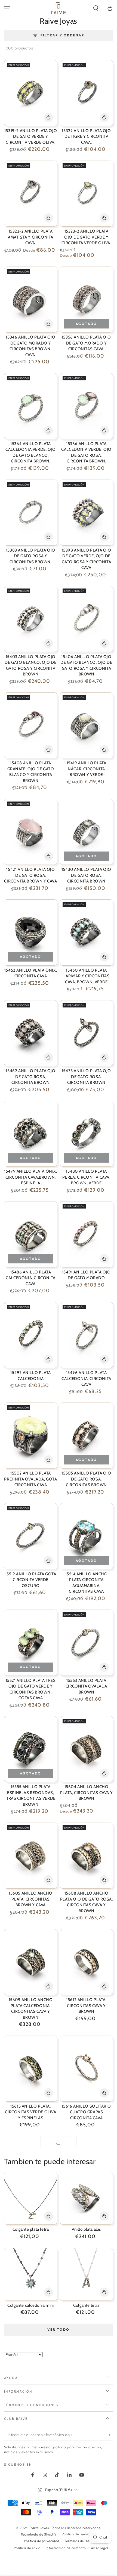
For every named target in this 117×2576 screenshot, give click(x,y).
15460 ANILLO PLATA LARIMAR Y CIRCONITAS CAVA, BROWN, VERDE (87, 976)
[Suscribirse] (110, 2435)
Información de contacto (66, 2548)
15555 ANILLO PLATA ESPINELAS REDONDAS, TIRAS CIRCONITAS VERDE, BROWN (31, 1796)
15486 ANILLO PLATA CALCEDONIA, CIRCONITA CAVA (31, 1278)
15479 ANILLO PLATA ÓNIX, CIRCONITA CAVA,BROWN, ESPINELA (30, 1177)
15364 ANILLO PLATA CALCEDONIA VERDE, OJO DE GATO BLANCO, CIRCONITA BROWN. (31, 453)
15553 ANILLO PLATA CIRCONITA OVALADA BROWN (86, 1686)
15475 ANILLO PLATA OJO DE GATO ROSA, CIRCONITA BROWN (86, 1077)
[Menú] (7, 8)
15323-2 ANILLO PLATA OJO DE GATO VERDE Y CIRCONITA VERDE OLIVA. (86, 237)
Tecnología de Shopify (39, 2534)
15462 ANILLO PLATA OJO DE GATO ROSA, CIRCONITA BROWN (30, 1077)
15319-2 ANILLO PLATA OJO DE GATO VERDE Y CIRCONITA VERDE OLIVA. (31, 137)
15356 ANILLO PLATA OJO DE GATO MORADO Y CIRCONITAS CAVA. (86, 343)
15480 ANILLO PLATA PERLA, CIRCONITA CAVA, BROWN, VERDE (86, 1177)
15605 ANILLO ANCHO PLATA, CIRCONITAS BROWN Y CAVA (31, 1899)
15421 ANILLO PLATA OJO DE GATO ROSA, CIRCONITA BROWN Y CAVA (30, 875)
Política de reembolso (79, 2534)
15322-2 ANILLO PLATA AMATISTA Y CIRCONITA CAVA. (31, 237)
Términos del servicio (81, 2541)
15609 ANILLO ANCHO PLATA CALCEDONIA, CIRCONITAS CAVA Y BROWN (31, 2009)
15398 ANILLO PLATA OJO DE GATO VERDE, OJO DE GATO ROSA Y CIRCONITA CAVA (86, 559)
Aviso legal (100, 2548)
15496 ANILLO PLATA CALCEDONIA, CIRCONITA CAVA (86, 1378)
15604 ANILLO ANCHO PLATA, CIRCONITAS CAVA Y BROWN (86, 1793)
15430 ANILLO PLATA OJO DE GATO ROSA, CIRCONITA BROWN (86, 875)
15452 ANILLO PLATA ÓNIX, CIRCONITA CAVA (31, 973)
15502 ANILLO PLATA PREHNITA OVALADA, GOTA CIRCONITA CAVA (30, 1479)
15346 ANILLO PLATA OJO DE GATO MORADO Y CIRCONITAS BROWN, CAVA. (30, 346)
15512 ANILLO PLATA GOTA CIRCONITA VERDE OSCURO (31, 1580)
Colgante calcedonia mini (30, 2305)
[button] (96, 8)
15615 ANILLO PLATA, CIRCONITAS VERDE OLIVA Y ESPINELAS (30, 2112)
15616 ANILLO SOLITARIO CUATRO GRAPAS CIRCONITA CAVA (86, 2112)
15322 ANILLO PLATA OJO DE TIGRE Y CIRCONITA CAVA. (86, 137)
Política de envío (27, 2548)
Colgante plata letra (31, 2229)
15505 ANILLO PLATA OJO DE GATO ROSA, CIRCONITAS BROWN (86, 1479)
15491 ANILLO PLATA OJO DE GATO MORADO (86, 1275)
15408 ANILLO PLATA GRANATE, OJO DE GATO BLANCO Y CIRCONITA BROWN (31, 772)
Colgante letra (86, 2305)
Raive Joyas (39, 2528)
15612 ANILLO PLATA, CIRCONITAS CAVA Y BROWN (86, 2006)
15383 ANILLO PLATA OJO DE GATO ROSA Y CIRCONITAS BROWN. (31, 556)
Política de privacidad (42, 2541)
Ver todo (58, 2329)
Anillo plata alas (86, 2229)
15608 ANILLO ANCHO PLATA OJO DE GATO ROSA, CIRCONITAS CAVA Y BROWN (87, 1902)
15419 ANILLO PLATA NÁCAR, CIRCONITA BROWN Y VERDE (87, 769)
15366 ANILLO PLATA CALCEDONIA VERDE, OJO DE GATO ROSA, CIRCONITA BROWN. (86, 453)
